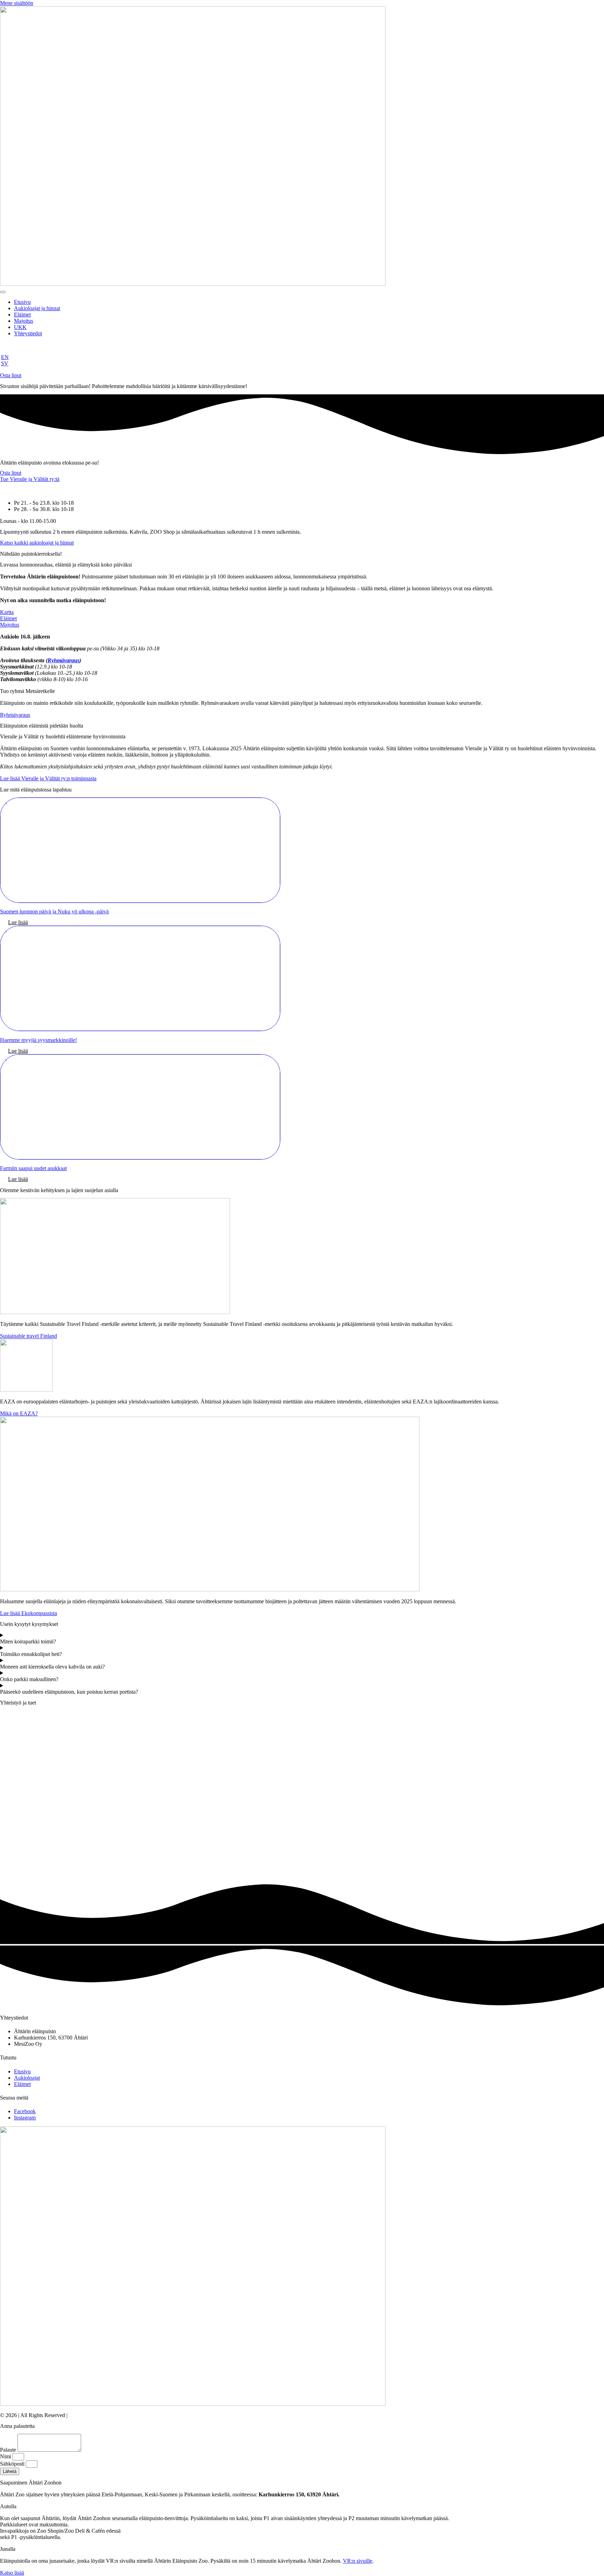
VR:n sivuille (358, 2561)
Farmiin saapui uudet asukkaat (33, 1168)
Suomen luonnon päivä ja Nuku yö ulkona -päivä (54, 911)
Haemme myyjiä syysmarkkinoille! (38, 1040)
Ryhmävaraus (63, 660)
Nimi (6, 2456)
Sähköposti (13, 2464)
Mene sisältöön (17, 3)
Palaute (9, 2450)
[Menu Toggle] (3, 292)
